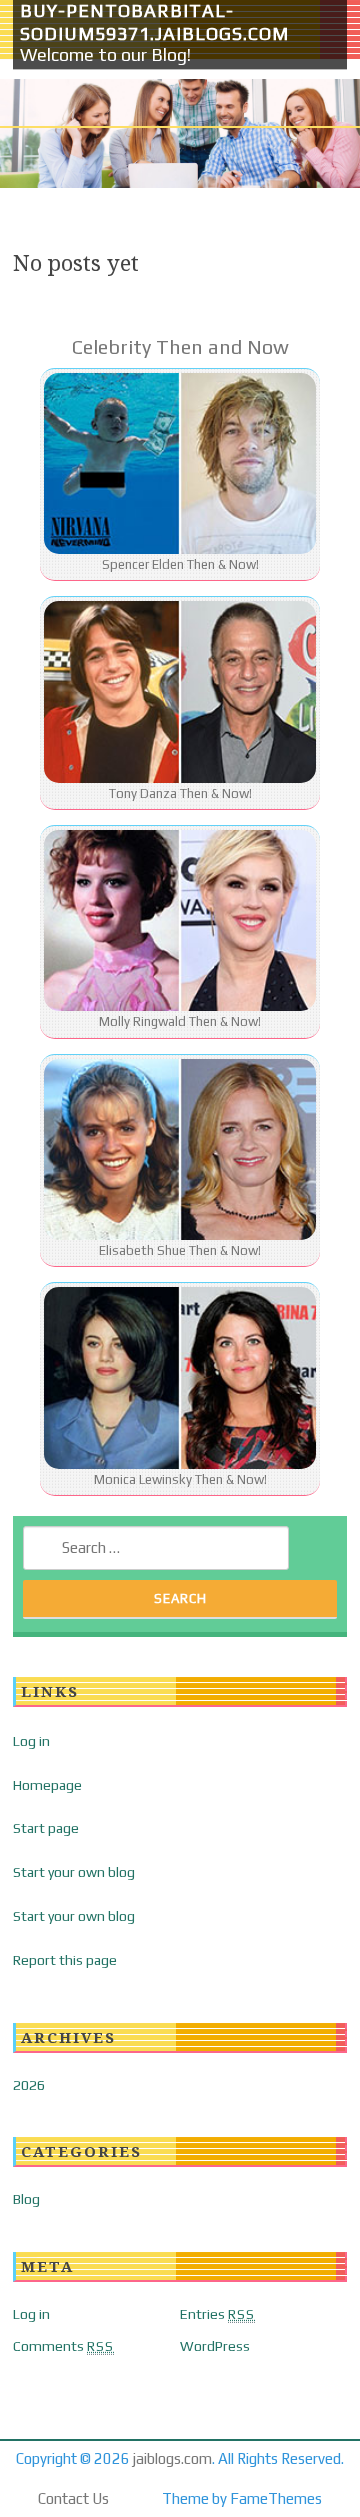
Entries (217, 2314)
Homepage (47, 1785)
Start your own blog (74, 1872)
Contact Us (73, 2498)
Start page (46, 1828)
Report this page (65, 1960)
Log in (31, 1741)
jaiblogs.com (172, 2458)
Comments (63, 2346)
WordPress (215, 2346)
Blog (26, 2199)
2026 (29, 2085)
